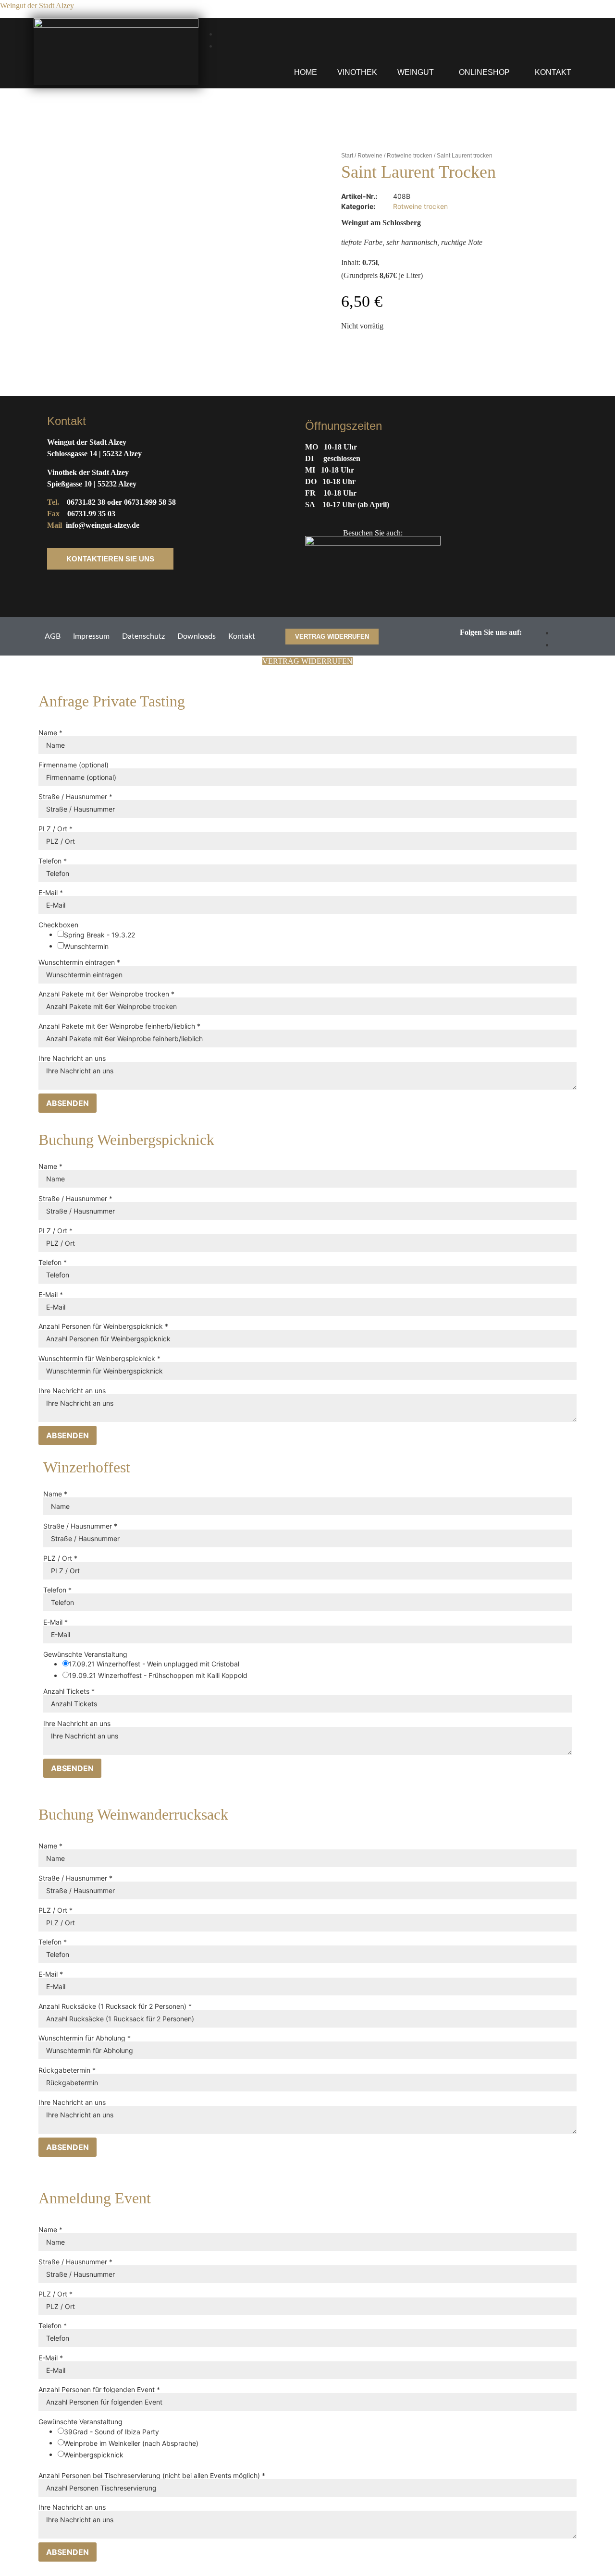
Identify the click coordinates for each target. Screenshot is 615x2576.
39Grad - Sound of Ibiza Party (111, 2432)
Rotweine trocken (410, 156)
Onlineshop (484, 72)
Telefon (53, 861)
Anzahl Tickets (69, 1691)
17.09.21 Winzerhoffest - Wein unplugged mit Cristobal (154, 1664)
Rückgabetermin (67, 2070)
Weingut (416, 72)
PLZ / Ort (55, 829)
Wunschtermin (86, 947)
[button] (418, 73)
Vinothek (357, 72)
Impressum (91, 636)
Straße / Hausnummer (75, 797)
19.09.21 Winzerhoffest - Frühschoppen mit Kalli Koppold (158, 1676)
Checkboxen (58, 925)
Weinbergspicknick (94, 2455)
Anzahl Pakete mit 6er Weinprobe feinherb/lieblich (119, 1026)
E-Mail (51, 893)
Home (306, 72)
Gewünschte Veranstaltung (85, 1654)
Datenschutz (143, 636)
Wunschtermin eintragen (79, 962)
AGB (53, 636)
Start (347, 156)
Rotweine (370, 156)
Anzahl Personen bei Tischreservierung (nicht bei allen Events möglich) (152, 2476)
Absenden (68, 1103)
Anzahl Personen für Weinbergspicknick (103, 1326)
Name (50, 733)
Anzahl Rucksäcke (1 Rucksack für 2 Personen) (115, 2006)
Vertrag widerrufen (307, 661)
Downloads (197, 636)
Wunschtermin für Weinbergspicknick (99, 1359)
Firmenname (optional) (74, 765)
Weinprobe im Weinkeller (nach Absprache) (131, 2443)
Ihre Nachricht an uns (72, 1058)
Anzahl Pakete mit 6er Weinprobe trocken (106, 994)
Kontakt (553, 72)
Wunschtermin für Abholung (85, 2038)
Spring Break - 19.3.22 (99, 935)
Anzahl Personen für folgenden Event (99, 2390)
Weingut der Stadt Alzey (37, 6)
